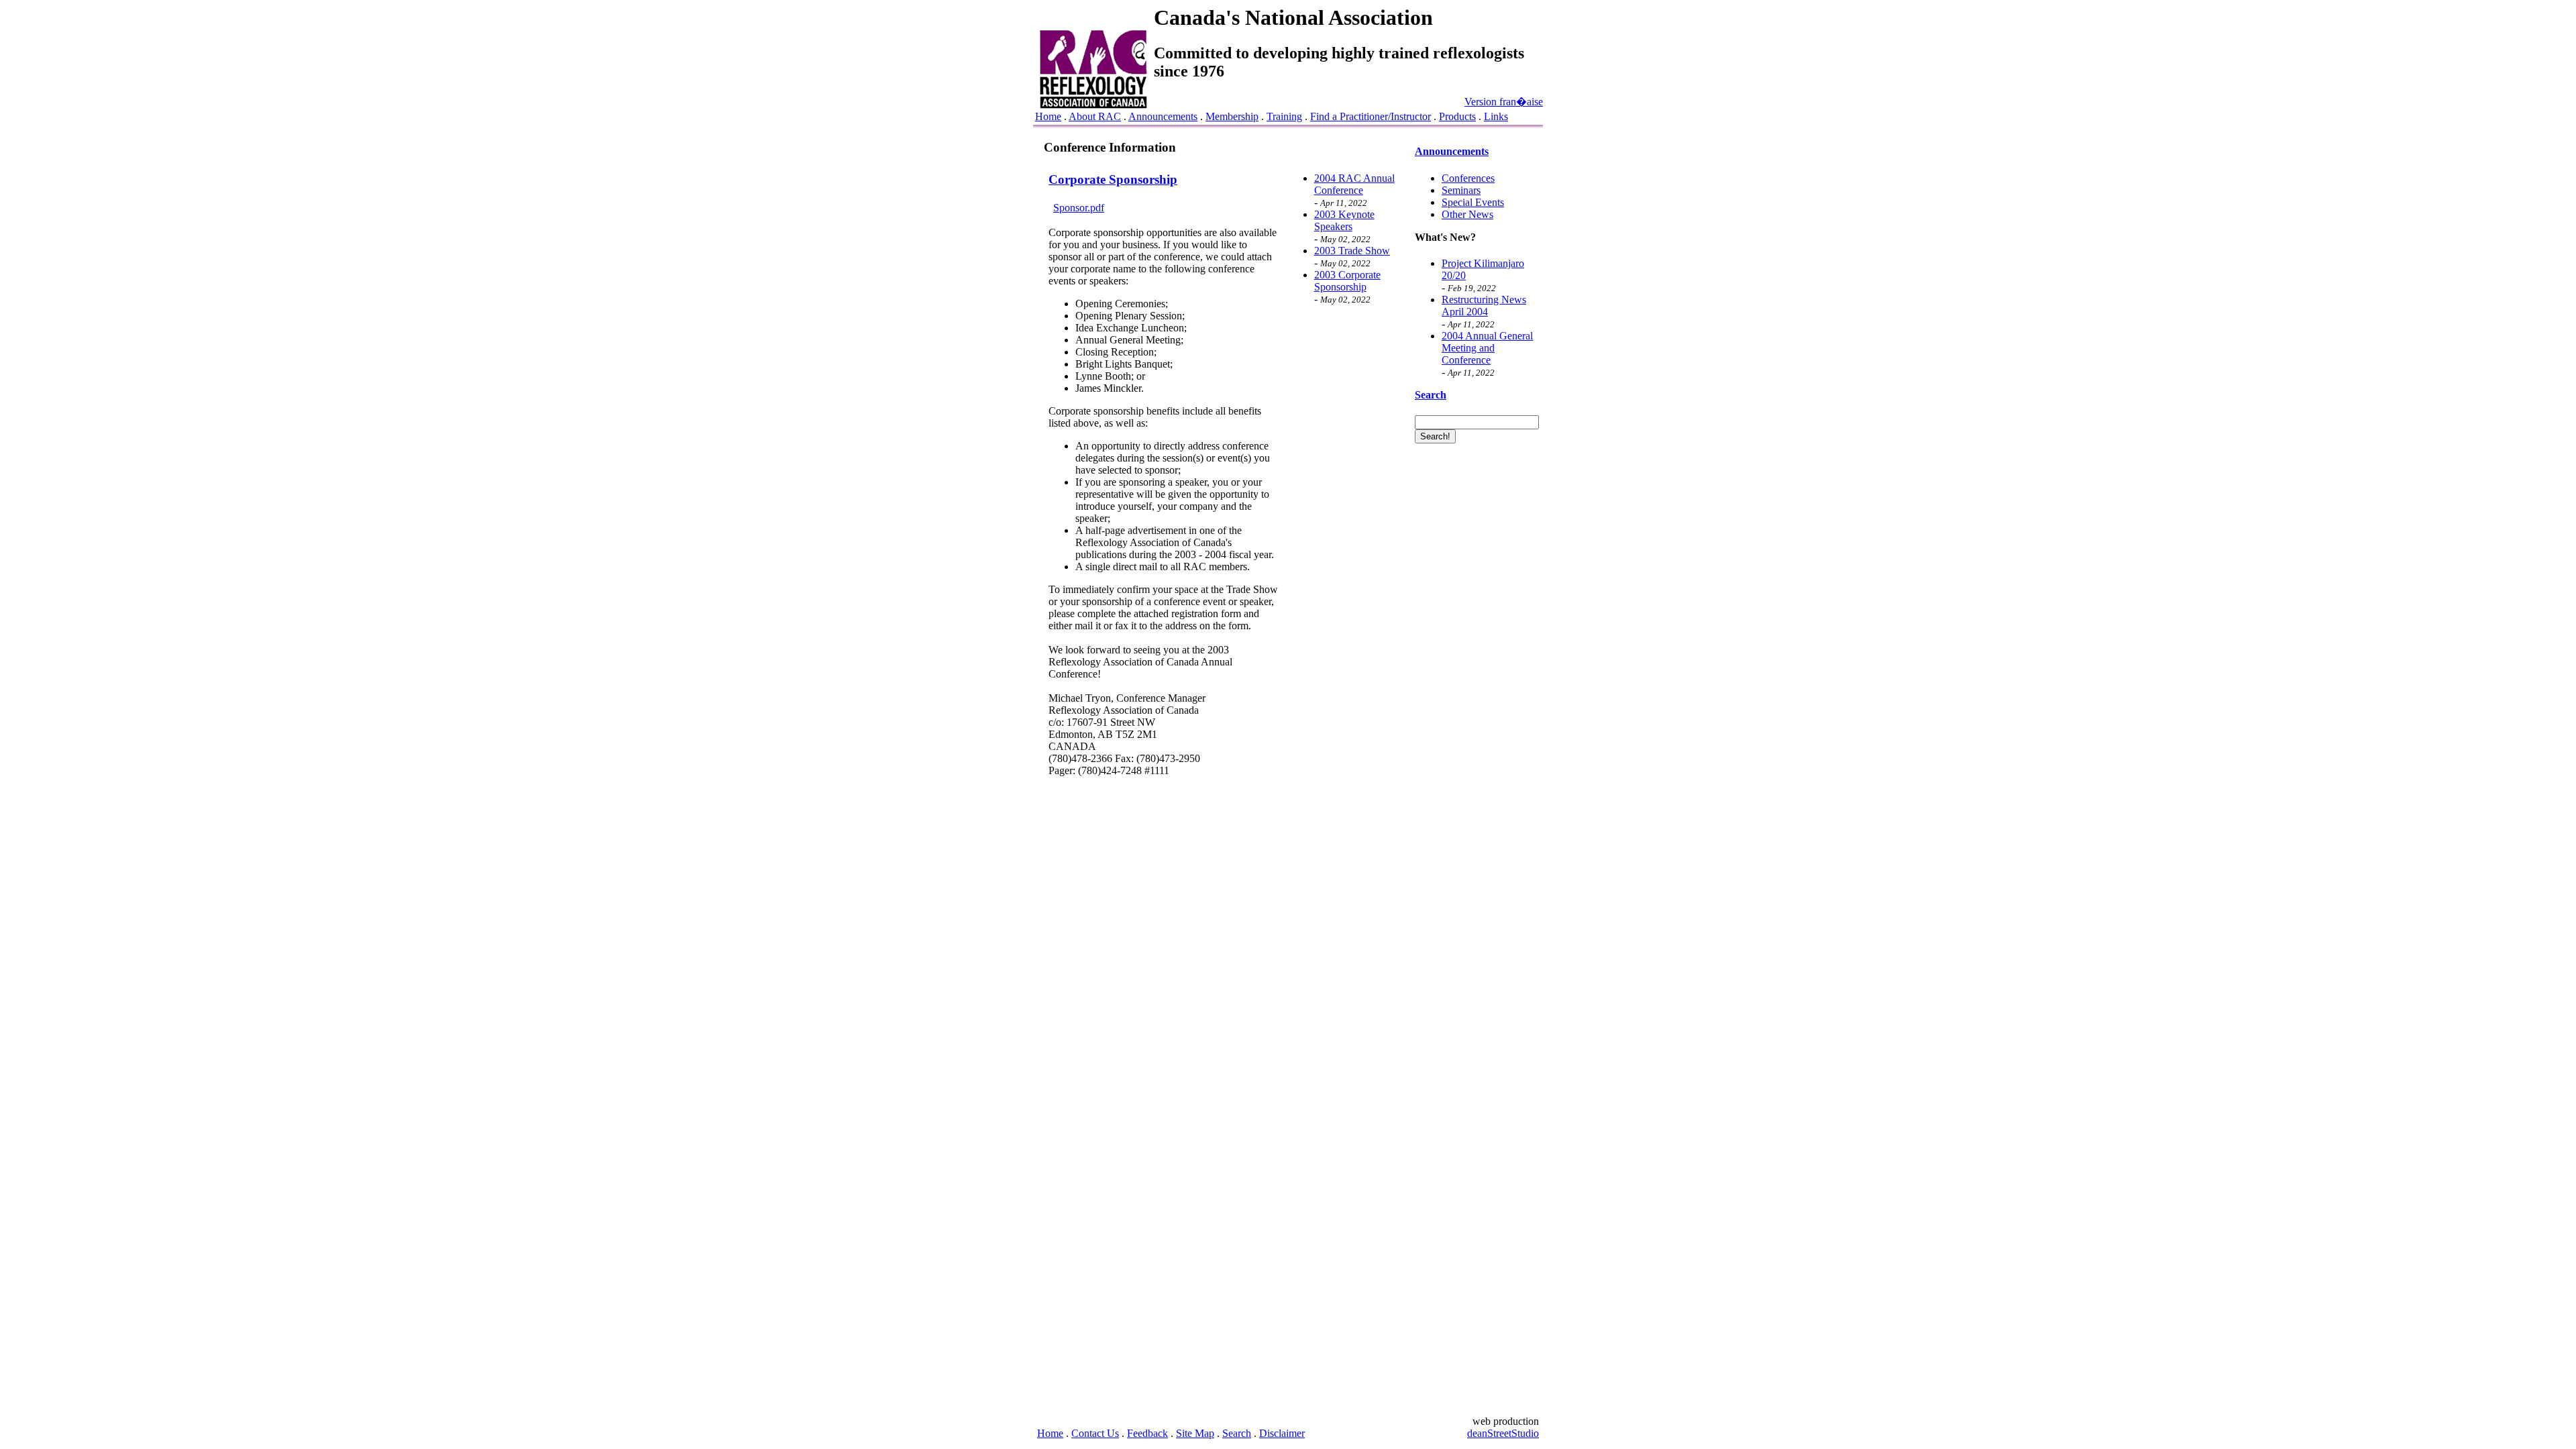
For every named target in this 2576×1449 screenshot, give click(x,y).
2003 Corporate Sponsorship (1347, 281)
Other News (1467, 214)
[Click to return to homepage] (1093, 105)
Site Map (1195, 1433)
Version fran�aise (1504, 102)
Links (1496, 116)
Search (1237, 1433)
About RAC (1095, 116)
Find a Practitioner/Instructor (1371, 116)
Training (1284, 116)
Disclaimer (1282, 1433)
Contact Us (1095, 1433)
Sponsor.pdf (1079, 208)
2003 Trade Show (1352, 251)
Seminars (1461, 190)
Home (1048, 116)
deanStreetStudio (1503, 1433)
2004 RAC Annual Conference (1354, 184)
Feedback (1147, 1433)
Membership (1232, 116)
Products (1457, 116)
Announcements (1163, 116)
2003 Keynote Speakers (1344, 220)
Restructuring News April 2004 (1484, 306)
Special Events (1473, 202)
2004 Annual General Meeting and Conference (1487, 348)
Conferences (1468, 178)
